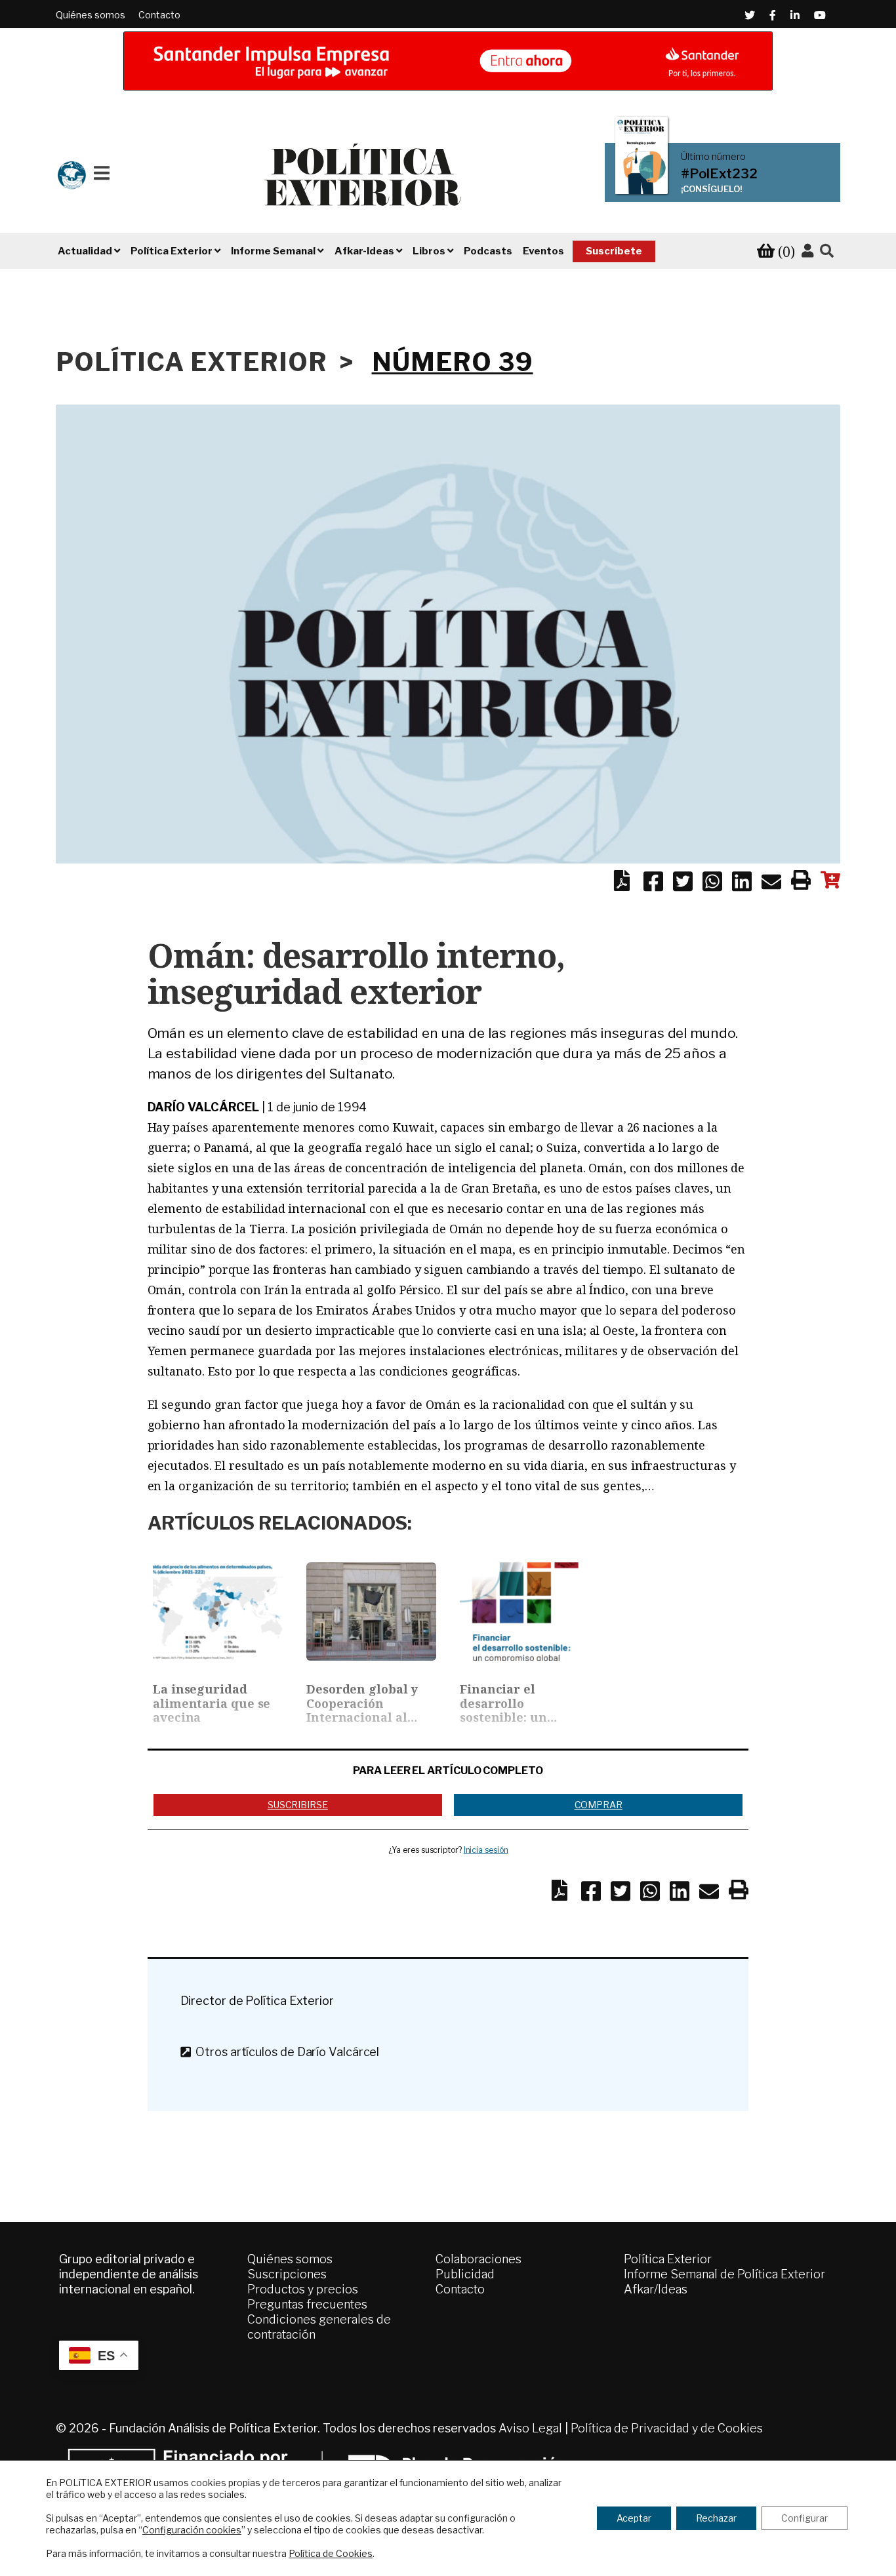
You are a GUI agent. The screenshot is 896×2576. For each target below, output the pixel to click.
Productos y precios (303, 2289)
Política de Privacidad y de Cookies (667, 2428)
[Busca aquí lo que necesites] (827, 251)
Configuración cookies (192, 2530)
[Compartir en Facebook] (653, 884)
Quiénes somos (91, 15)
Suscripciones (287, 2274)
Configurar (804, 2518)
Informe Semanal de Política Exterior (724, 2274)
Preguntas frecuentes (307, 2304)
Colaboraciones (479, 2259)
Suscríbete (614, 251)
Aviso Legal (530, 2428)
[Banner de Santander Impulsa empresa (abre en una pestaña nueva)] (448, 61)
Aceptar (634, 2518)
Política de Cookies (331, 2553)
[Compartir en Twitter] (683, 884)
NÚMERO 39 (453, 362)
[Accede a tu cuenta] (807, 251)
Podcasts (488, 251)
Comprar (599, 1805)
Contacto (159, 15)
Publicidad (465, 2274)
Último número (713, 157)
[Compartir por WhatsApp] (712, 884)
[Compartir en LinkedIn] (742, 884)
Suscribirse (298, 1805)
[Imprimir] (801, 882)
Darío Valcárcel (204, 1107)
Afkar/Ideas (656, 2289)
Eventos (543, 251)
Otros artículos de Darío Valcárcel (285, 2052)
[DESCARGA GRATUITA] (622, 884)
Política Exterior (668, 2259)
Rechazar (716, 2518)
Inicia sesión (486, 1850)
